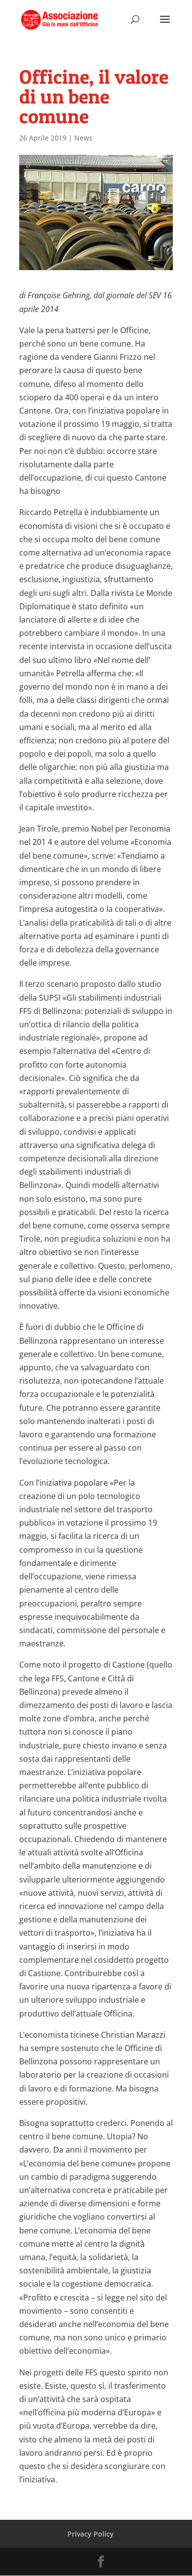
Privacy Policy (91, 2534)
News (83, 138)
